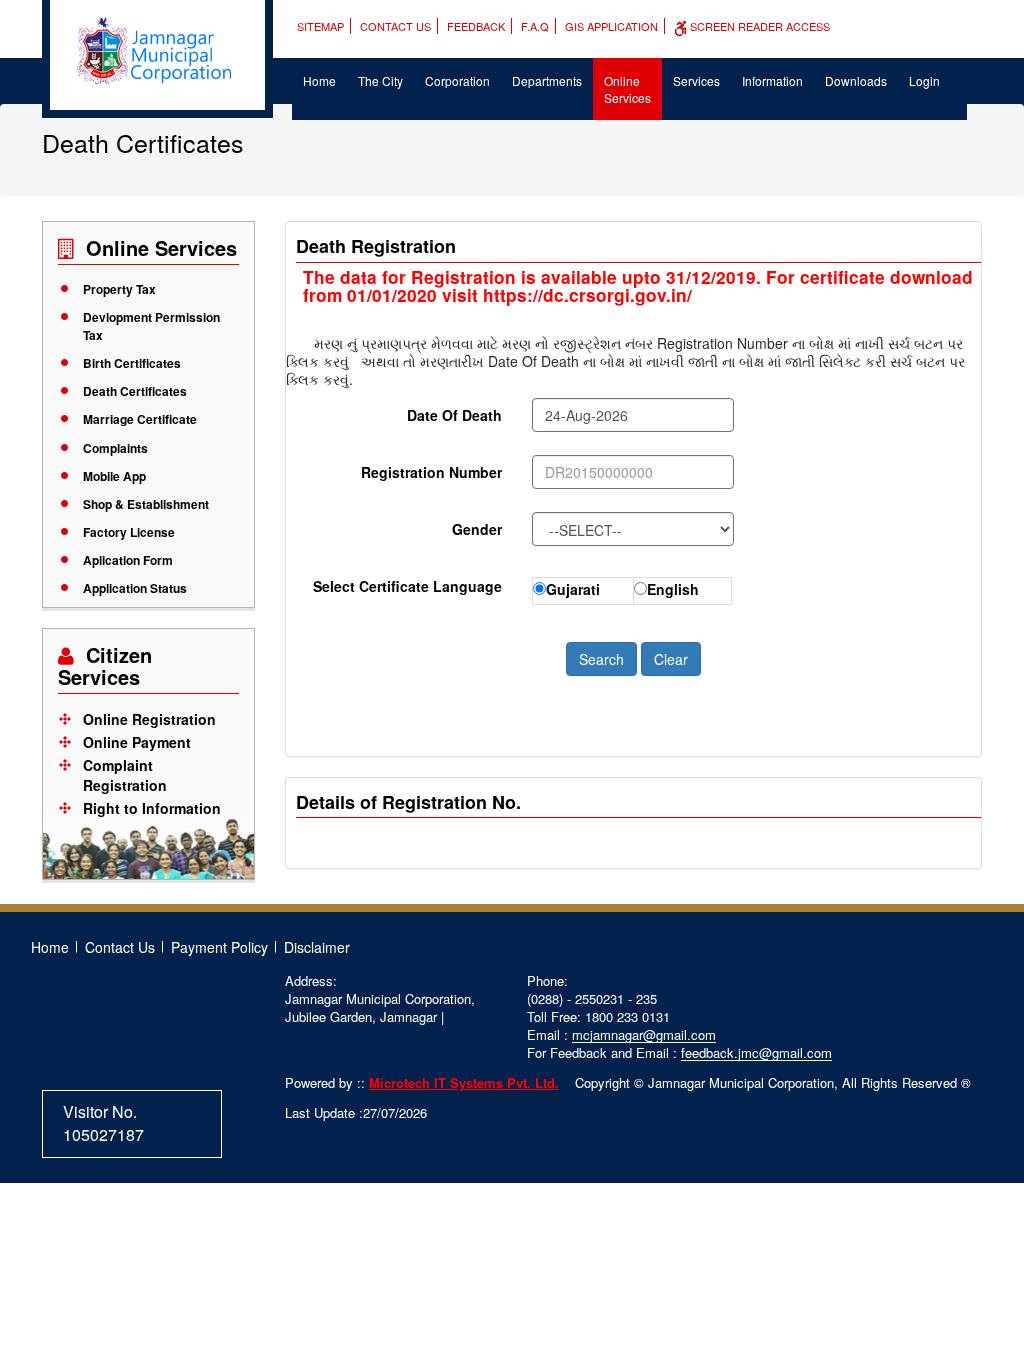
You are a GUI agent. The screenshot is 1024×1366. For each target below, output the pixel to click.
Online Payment (137, 742)
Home (319, 80)
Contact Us (395, 26)
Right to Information (152, 808)
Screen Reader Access (758, 26)
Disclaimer (317, 947)
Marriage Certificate (140, 419)
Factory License (129, 532)
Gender (477, 529)
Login (924, 80)
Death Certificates (135, 391)
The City (380, 80)
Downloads (856, 80)
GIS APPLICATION (611, 26)
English (673, 589)
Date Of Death (454, 415)
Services (696, 80)
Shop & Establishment (146, 504)
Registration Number (431, 472)
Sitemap (320, 26)
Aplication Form (128, 560)
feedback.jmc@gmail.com (756, 1052)
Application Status (135, 588)
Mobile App (114, 476)
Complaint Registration (125, 775)
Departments (547, 80)
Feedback (476, 26)
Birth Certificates (132, 363)
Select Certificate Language (407, 586)
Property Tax (119, 289)
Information (772, 80)
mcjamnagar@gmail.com (644, 1034)
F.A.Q (535, 26)
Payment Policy (219, 947)
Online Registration (149, 719)
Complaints (115, 448)
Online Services (627, 89)
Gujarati (573, 589)
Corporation (457, 80)
